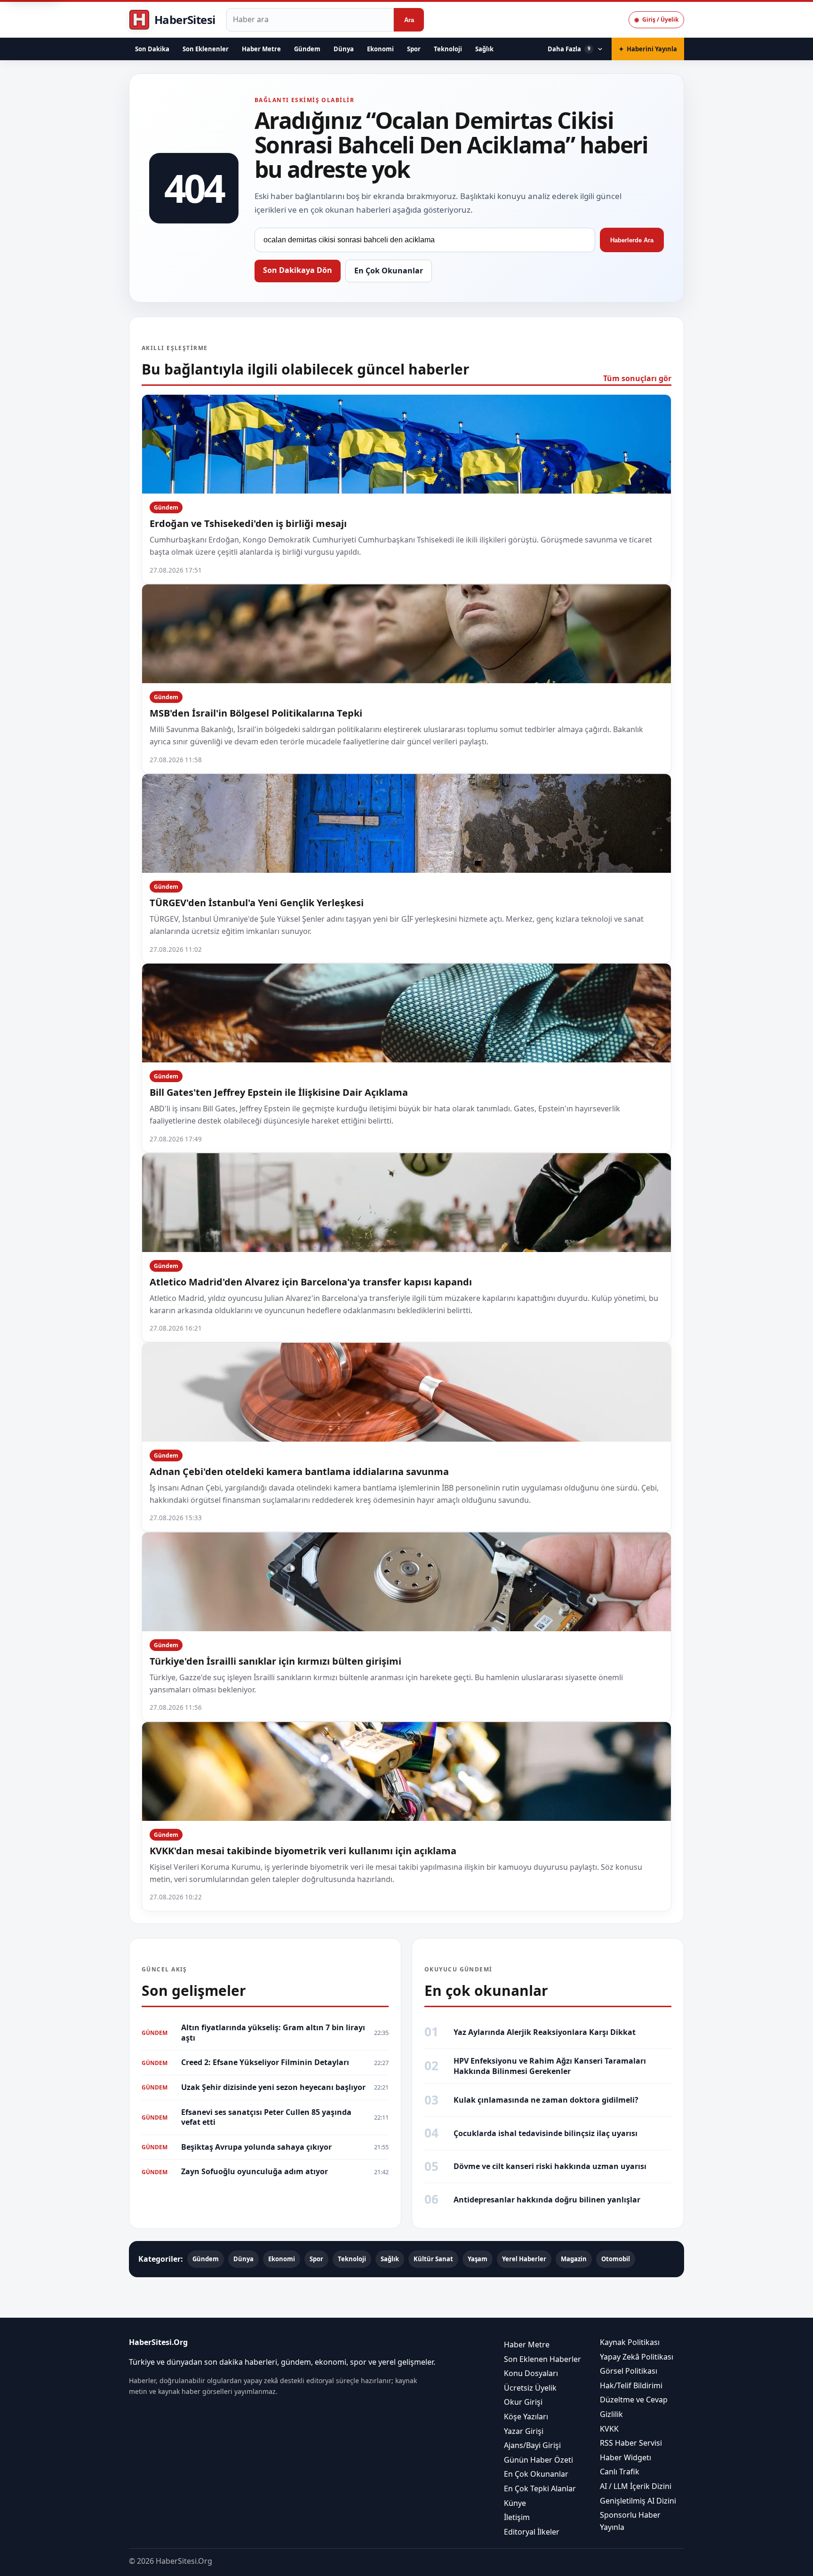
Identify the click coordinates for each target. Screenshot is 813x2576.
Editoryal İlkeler (532, 2531)
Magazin (574, 2259)
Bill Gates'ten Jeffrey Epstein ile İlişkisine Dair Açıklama (279, 1092)
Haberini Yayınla (648, 49)
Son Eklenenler (206, 49)
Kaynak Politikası (630, 2342)
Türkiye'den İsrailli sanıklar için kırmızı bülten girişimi (275, 1661)
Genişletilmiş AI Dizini (638, 2500)
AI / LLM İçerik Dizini (636, 2486)
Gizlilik (611, 2414)
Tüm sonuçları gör (637, 378)
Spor (414, 49)
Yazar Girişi (524, 2431)
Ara (409, 20)
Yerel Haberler (524, 2259)
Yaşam (478, 2259)
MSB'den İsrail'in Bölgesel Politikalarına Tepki (256, 713)
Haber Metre (261, 49)
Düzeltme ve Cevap (634, 2400)
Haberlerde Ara (632, 240)
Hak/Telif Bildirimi (631, 2385)
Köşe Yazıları (526, 2416)
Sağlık (484, 49)
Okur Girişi (523, 2402)
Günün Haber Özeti (538, 2459)
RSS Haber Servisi (631, 2443)
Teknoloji (448, 49)
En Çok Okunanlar (389, 271)
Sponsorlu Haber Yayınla (630, 2521)
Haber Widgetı (626, 2457)
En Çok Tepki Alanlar (540, 2488)
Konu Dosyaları (531, 2373)
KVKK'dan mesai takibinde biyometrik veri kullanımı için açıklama (303, 1851)
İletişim (517, 2517)
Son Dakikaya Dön (298, 270)
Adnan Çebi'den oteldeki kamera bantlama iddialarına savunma (299, 1471)
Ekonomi (380, 49)
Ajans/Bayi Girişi (532, 2445)
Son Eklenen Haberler (542, 2359)
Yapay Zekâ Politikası (637, 2356)
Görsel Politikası (629, 2371)
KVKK (609, 2428)
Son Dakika (152, 49)
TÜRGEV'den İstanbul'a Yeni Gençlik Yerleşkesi (257, 903)
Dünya (344, 49)
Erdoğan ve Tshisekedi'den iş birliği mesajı (248, 523)
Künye (515, 2503)
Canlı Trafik (620, 2472)
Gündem (307, 49)
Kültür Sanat (433, 2259)
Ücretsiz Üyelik (530, 2388)
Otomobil (616, 2259)
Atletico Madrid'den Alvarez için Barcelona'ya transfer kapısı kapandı (311, 1282)
